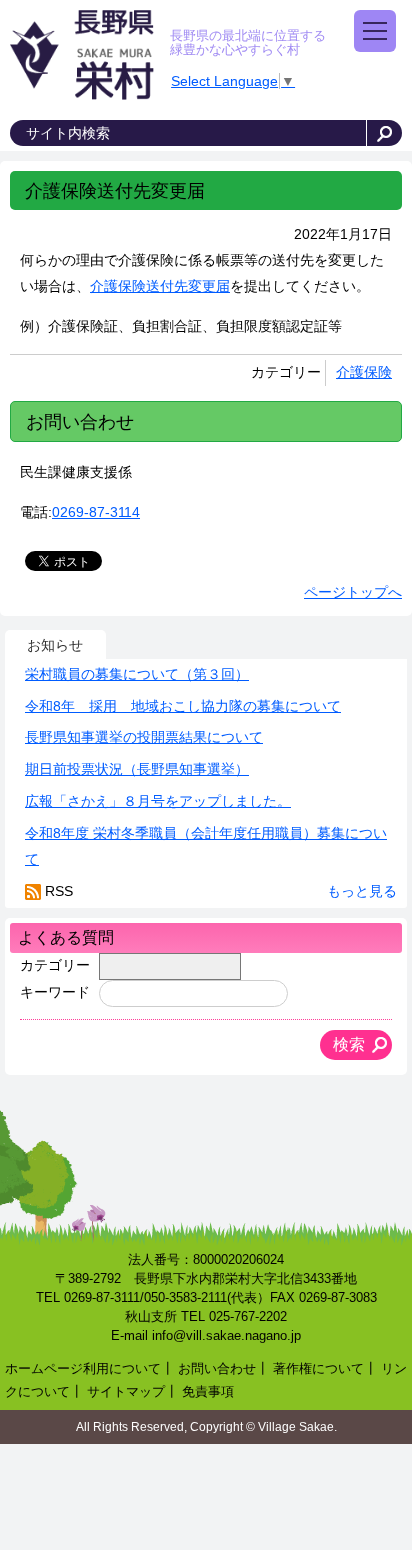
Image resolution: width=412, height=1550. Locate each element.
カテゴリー (55, 965)
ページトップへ (353, 592)
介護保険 (364, 372)
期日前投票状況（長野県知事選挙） (137, 769)
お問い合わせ (217, 1369)
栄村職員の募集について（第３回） (137, 674)
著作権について (318, 1369)
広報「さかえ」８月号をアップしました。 (158, 801)
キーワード (55, 992)
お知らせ (55, 645)
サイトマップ (126, 1392)
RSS (59, 891)
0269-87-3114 (96, 512)
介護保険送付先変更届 (160, 286)
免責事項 (208, 1392)
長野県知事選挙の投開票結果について (144, 737)
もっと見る (362, 891)
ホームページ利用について (83, 1369)
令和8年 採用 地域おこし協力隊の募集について (183, 706)
